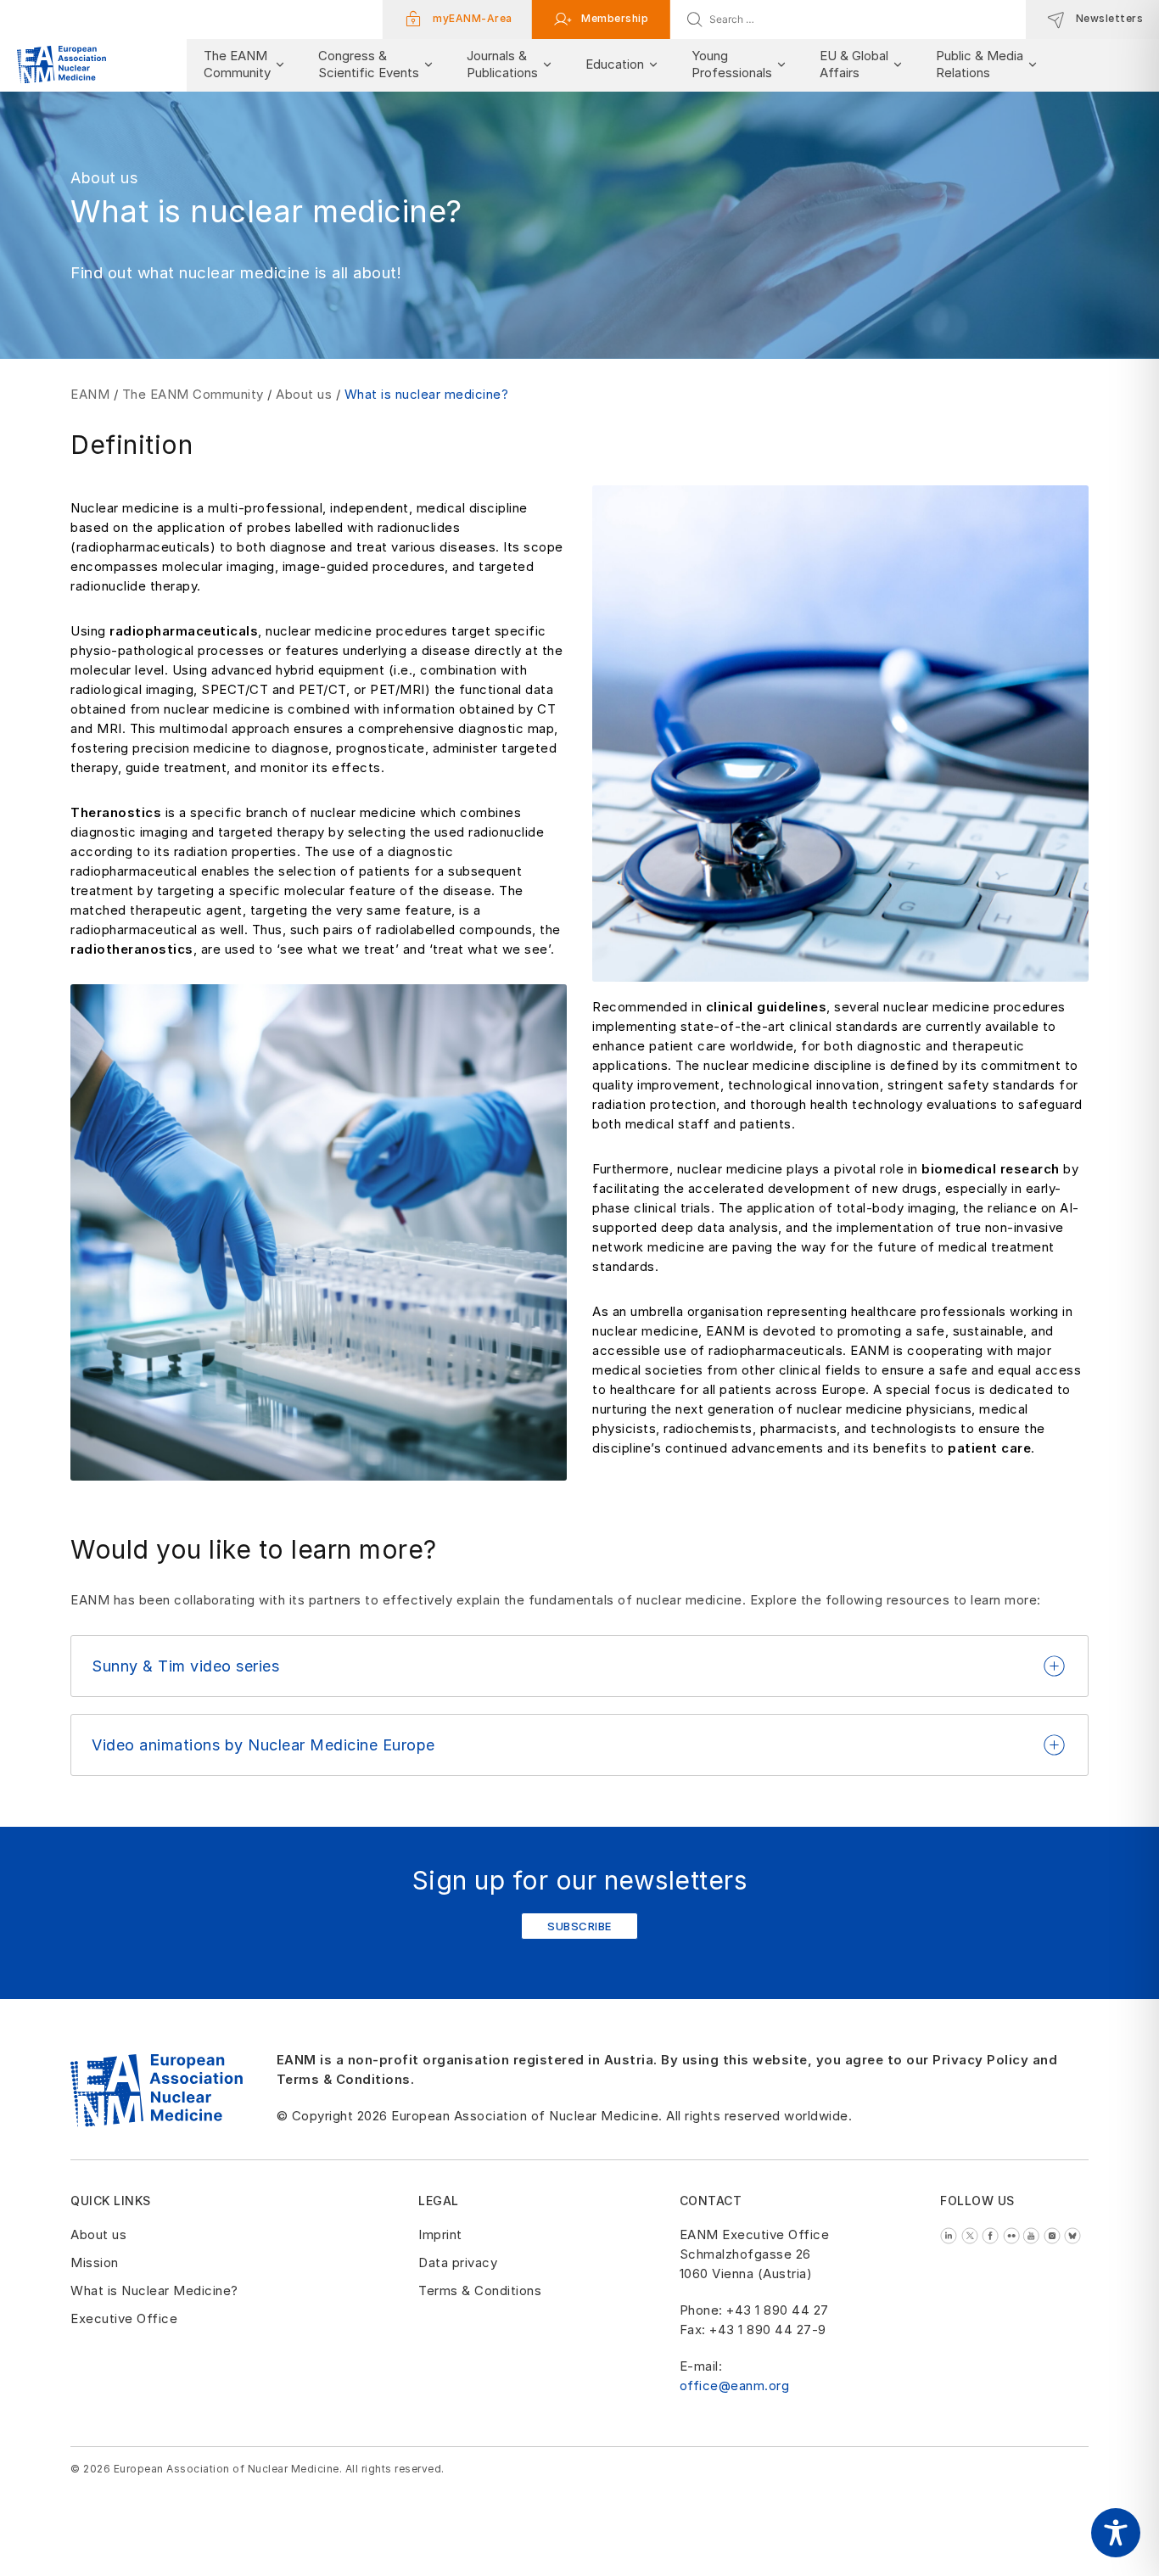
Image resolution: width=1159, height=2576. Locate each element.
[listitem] (951, 2234)
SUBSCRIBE (579, 1926)
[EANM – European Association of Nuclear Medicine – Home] (62, 65)
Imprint (440, 2234)
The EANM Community (193, 394)
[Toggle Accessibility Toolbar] (1116, 2533)
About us (304, 394)
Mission (95, 2262)
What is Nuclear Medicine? (154, 2290)
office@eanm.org (735, 2386)
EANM (90, 394)
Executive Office (124, 2318)
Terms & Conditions (480, 2290)
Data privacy (458, 2262)
